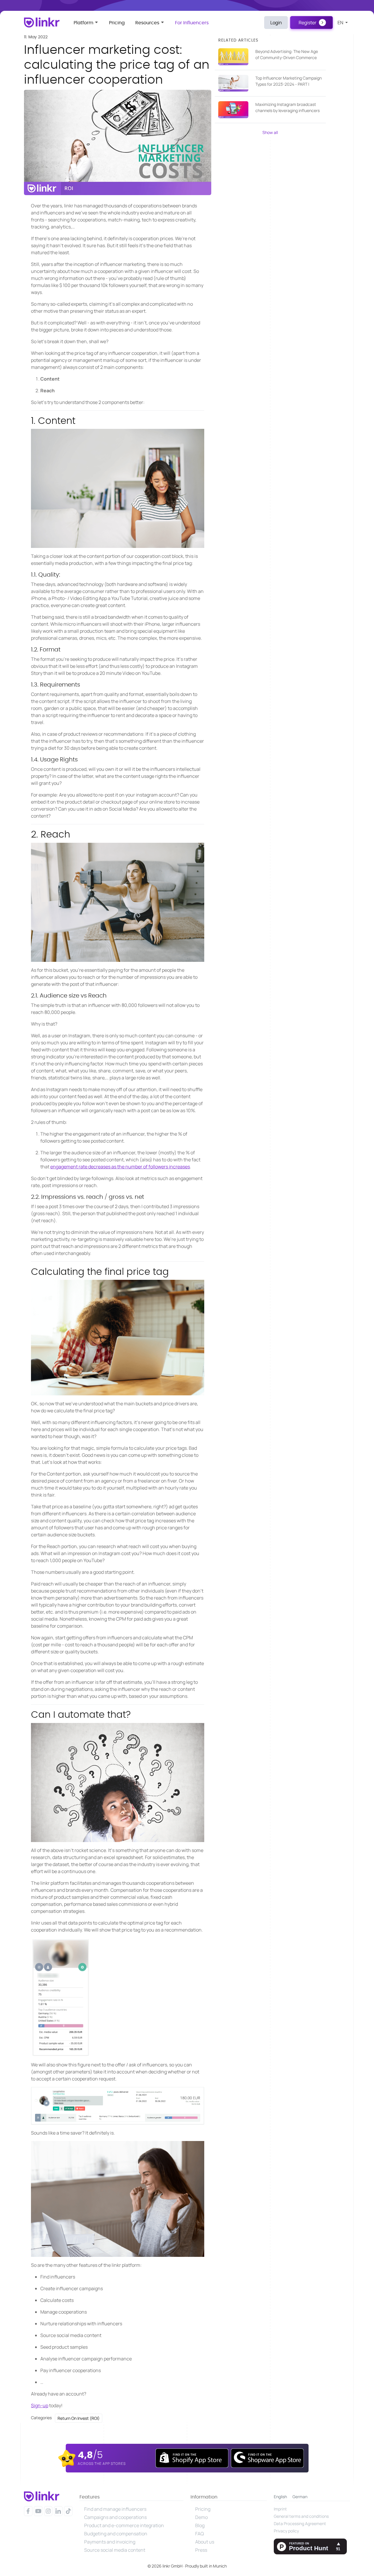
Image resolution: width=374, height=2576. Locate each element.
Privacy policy (286, 2531)
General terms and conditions (301, 2516)
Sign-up (40, 2405)
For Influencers (192, 23)
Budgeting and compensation (116, 2534)
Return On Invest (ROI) (79, 2418)
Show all (270, 132)
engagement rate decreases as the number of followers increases (120, 1167)
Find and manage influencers (115, 2509)
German (300, 2497)
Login (276, 23)
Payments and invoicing (110, 2542)
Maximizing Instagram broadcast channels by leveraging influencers (288, 107)
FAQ (200, 2534)
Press (201, 2550)
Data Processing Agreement (300, 2523)
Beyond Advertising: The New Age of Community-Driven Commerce (287, 54)
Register (308, 23)
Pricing (117, 23)
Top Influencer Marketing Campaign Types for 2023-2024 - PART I (289, 81)
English (280, 2497)
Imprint (280, 2509)
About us (205, 2542)
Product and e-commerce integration (124, 2525)
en (341, 23)
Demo (201, 2517)
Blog (200, 2525)
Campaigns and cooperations (115, 2517)
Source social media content (115, 2550)
